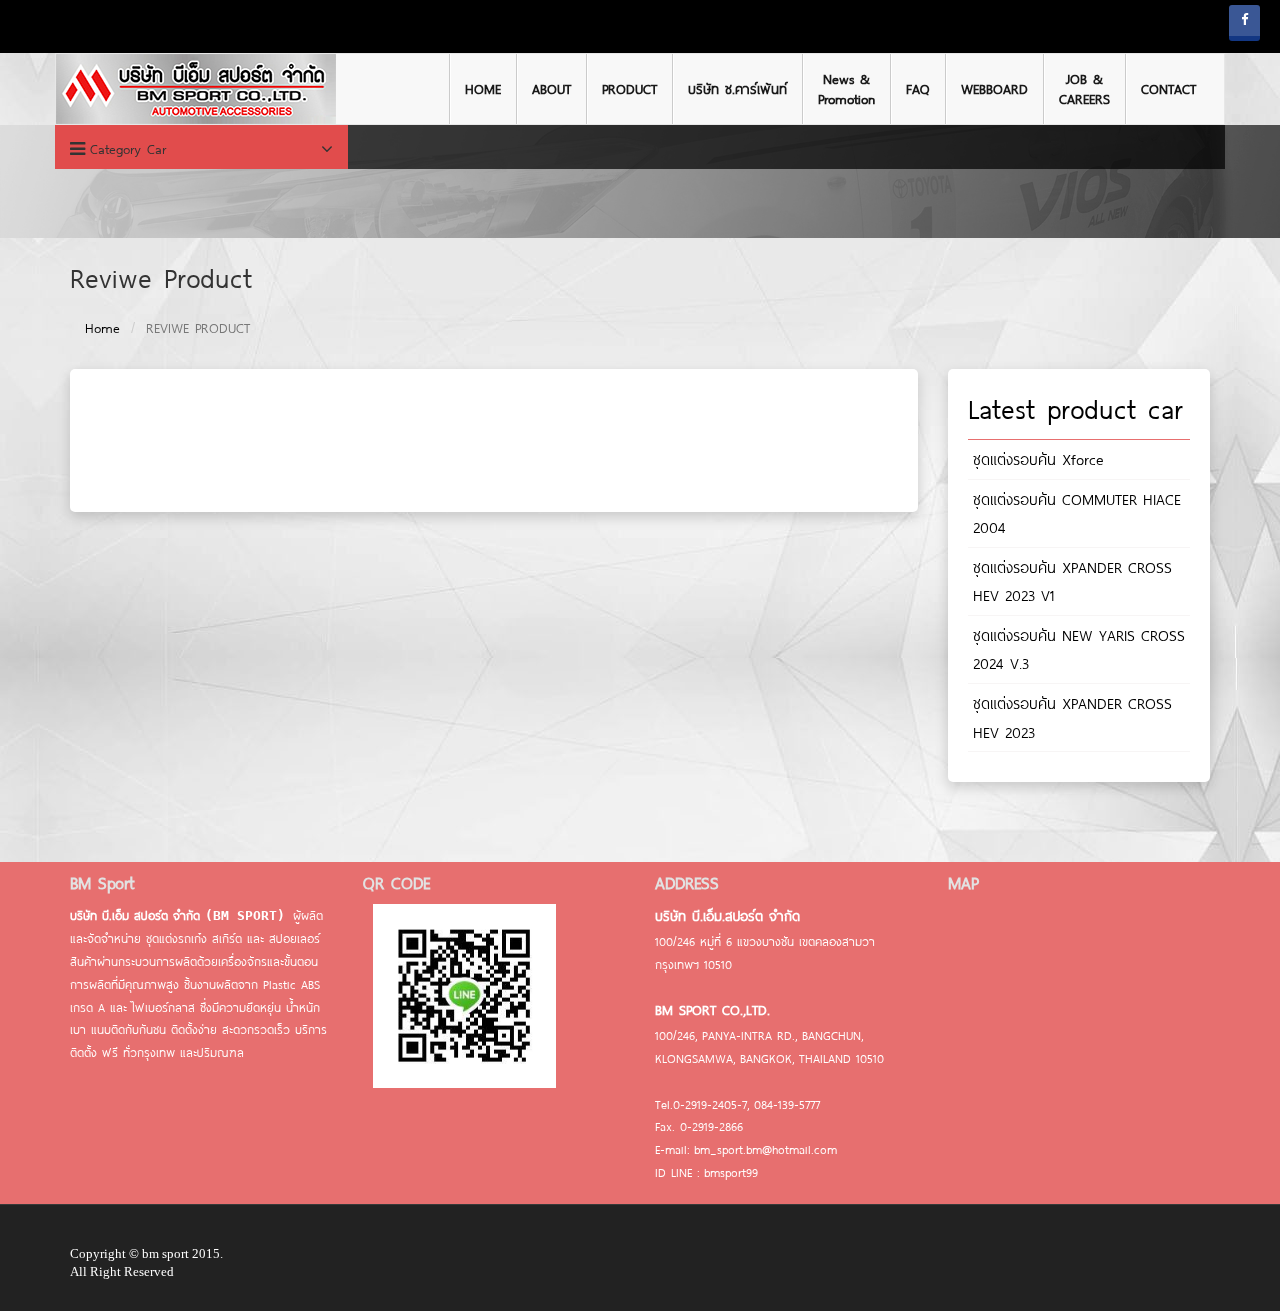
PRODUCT (629, 89)
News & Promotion (846, 89)
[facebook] (1244, 23)
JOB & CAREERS (1084, 89)
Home (102, 328)
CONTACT (1168, 89)
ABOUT (551, 89)
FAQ (918, 89)
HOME (483, 89)
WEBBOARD (994, 89)
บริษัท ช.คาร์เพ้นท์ (737, 89)
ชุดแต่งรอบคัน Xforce (1038, 459)
